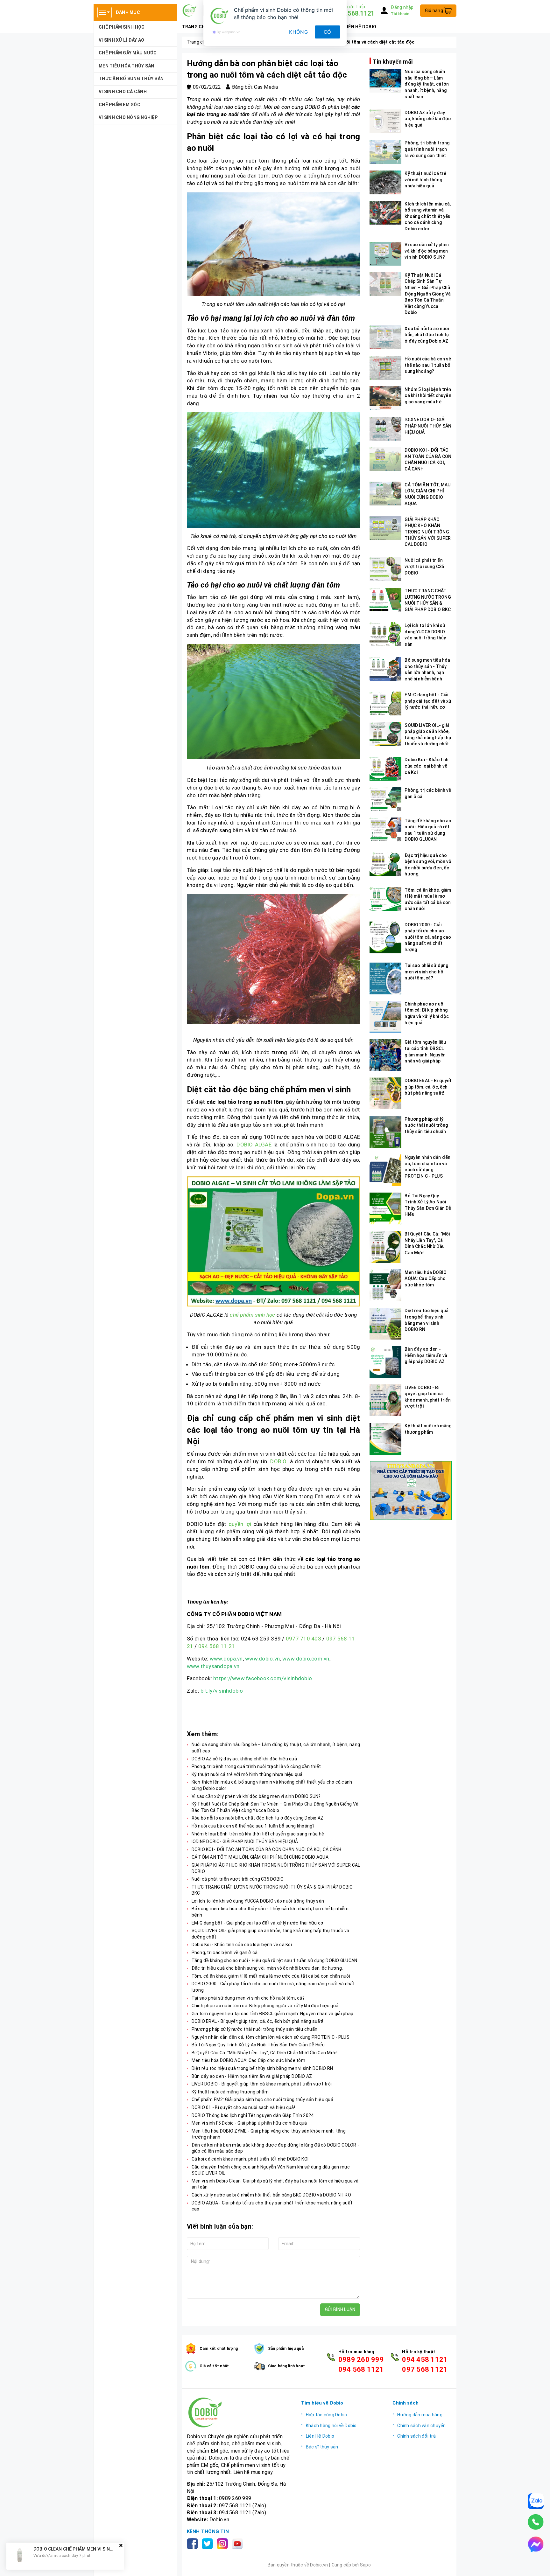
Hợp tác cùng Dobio (327, 2415)
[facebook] (194, 2543)
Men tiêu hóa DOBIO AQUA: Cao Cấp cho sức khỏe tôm (248, 2060)
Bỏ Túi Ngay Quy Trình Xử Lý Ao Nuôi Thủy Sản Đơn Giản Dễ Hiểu (258, 2045)
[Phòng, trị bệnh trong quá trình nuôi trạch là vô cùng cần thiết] (385, 152)
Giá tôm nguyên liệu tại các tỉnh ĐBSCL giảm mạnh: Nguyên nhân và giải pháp (273, 2014)
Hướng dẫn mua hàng (420, 2415)
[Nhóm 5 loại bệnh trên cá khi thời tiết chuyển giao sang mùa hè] (385, 398)
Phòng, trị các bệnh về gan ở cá (225, 1953)
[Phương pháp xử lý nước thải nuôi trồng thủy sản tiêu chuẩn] (385, 1132)
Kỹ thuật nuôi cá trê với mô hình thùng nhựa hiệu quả (247, 1774)
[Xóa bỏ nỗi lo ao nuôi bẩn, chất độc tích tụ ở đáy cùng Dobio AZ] (385, 337)
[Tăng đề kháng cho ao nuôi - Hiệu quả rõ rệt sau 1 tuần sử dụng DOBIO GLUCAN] (385, 829)
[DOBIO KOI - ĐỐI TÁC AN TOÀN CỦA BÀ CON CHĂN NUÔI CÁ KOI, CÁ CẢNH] (385, 459)
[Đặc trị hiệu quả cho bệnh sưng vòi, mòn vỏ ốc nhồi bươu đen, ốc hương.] (385, 864)
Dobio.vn (219, 2520)
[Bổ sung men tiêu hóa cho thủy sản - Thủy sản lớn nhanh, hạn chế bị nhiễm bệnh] (385, 669)
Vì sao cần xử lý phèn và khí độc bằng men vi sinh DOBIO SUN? (256, 1796)
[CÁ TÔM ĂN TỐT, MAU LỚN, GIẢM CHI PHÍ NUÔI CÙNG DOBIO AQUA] (385, 494)
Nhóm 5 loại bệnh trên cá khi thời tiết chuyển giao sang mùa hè (258, 1834)
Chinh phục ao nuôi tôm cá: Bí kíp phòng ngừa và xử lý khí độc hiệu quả (265, 2006)
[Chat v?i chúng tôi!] (536, 2544)
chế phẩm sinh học (252, 1315)
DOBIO (278, 1461)
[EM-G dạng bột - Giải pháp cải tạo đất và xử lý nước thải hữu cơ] (385, 703)
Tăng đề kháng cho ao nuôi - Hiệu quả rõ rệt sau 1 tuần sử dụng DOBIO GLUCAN (275, 1960)
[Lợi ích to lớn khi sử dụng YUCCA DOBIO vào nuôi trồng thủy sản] (385, 634)
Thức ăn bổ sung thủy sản (131, 79)
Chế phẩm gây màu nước (128, 53)
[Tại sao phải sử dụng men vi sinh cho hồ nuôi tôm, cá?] (385, 978)
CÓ (328, 32)
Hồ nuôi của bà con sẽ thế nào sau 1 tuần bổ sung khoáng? (253, 1826)
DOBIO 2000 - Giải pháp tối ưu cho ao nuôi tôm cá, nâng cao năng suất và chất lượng (428, 937)
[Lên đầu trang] (539, 2565)
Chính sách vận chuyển (421, 2426)
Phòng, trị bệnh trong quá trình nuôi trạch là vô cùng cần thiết (256, 1766)
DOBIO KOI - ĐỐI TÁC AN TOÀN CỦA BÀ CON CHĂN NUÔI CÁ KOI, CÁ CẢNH (267, 1849)
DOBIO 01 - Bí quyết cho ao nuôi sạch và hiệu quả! (243, 2107)
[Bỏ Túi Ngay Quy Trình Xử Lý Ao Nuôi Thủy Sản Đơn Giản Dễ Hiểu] (385, 1208)
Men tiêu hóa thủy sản (126, 66)
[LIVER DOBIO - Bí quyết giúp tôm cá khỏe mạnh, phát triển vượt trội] (385, 1400)
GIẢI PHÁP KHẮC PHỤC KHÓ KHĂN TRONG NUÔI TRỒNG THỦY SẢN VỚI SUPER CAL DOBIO (428, 532)
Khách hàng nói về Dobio (331, 2426)
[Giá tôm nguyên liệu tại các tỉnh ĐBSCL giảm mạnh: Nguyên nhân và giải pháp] (385, 1055)
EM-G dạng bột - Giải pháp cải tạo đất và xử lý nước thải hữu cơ (258, 1923)
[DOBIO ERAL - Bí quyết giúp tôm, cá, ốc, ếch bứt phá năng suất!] (385, 1093)
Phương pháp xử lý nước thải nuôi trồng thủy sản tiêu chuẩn (255, 2029)
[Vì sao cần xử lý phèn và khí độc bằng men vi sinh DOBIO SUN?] (385, 254)
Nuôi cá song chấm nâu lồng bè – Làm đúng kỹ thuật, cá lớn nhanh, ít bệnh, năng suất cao (427, 84)
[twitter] (209, 2543)
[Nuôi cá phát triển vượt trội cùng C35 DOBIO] (385, 569)
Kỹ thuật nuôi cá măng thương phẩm (230, 2092)
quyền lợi (240, 1524)
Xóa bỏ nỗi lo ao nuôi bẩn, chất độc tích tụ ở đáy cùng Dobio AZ (258, 1818)
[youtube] (239, 2543)
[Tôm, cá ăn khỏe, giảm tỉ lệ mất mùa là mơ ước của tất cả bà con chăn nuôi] (385, 899)
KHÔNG (299, 32)
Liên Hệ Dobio (320, 2436)
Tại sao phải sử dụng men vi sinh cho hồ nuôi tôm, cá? (248, 1998)
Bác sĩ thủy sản (322, 2447)
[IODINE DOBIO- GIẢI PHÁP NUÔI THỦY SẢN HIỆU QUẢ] (385, 429)
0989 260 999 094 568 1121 (361, 2364)
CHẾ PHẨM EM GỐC (120, 105)
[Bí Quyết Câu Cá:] (385, 1247)
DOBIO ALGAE (254, 1145)
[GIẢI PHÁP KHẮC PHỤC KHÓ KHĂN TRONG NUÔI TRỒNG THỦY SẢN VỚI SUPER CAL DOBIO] (385, 528)
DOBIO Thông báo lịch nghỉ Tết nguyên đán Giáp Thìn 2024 (253, 2115)
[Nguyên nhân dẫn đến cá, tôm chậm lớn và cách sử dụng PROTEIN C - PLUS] (385, 1170)
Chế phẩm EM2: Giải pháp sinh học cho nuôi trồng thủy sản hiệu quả (262, 2099)
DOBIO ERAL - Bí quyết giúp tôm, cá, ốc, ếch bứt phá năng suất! (257, 2021)
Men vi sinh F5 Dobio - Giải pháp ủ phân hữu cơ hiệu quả (249, 2123)
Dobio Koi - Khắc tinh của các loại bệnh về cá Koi (242, 1945)
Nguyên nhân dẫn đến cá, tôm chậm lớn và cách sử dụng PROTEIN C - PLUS (271, 2037)
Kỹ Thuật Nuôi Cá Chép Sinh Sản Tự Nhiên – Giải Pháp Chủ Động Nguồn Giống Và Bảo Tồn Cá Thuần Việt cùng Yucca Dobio (428, 294)
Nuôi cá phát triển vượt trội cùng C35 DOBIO (238, 1879)
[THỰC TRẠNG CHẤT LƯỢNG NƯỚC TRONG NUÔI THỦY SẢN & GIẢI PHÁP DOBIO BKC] (385, 600)
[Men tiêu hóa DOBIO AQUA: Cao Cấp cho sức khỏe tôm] (385, 1285)
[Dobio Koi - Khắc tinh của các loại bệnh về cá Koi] (385, 769)
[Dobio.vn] (239, 2412)
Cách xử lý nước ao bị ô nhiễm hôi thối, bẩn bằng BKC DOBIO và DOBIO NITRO (271, 2195)
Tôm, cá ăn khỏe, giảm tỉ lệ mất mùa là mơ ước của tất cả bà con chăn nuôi (271, 1976)
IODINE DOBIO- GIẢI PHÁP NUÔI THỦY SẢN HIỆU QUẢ (245, 1841)
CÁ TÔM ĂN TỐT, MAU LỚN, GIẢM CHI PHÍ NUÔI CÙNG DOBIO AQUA (260, 1857)
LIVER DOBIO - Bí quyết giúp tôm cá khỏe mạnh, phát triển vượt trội (262, 2084)
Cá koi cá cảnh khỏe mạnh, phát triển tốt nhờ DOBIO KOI (250, 2159)
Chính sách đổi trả (416, 2436)
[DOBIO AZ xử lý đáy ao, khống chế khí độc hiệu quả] (385, 121)
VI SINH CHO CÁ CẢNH (123, 92)
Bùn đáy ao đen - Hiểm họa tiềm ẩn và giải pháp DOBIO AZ (252, 2076)
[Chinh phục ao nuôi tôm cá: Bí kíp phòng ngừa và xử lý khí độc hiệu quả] (385, 1017)
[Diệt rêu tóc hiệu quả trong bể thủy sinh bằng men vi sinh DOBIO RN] (385, 1324)
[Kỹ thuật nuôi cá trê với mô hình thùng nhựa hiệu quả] (385, 182)
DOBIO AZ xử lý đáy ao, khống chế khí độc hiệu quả (244, 1759)
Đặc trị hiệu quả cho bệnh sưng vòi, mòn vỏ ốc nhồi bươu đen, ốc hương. (267, 1968)
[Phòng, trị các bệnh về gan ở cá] (385, 799)
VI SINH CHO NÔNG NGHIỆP (128, 117)
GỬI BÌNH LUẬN (340, 2309)
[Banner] (410, 1490)
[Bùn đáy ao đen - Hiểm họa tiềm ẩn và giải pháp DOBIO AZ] (385, 1362)
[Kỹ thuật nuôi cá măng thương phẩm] (385, 1439)
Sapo (365, 2565)
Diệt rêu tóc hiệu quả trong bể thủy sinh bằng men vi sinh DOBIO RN (262, 2068)
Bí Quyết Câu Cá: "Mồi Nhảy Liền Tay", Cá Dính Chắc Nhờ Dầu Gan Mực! (265, 2053)
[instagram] (224, 2543)
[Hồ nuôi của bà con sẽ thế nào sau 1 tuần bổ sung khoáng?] (385, 368)
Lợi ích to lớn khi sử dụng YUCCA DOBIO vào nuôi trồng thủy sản (258, 1901)
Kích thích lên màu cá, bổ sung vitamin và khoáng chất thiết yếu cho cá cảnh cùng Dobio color (428, 216)
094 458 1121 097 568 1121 (425, 2364)
